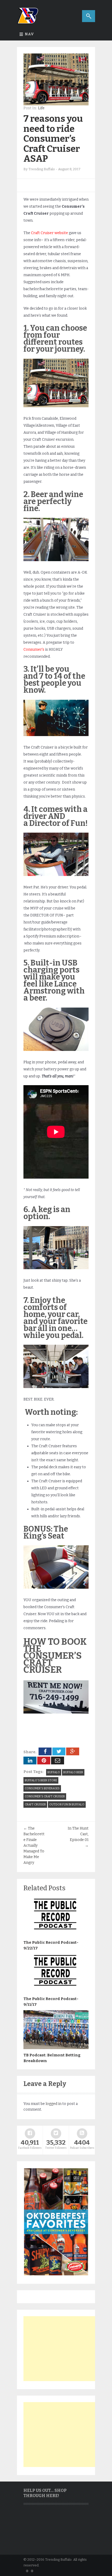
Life (41, 108)
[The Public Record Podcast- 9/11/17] (56, 1992)
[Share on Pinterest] (44, 1761)
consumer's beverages (42, 1788)
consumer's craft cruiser (45, 1796)
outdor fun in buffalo (67, 1804)
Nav (29, 34)
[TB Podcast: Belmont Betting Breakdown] (56, 2048)
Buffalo (54, 1772)
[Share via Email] (58, 1761)
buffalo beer (73, 1772)
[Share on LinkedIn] (30, 1761)
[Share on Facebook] (45, 1751)
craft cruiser (35, 1804)
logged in (54, 2104)
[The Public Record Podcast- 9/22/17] (56, 1935)
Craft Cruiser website (49, 233)
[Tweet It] (59, 1751)
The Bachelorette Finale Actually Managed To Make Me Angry (34, 1846)
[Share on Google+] (73, 1751)
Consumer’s (34, 650)
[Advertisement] (63, 2349)
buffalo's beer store (41, 1780)
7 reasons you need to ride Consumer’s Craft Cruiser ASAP (53, 139)
